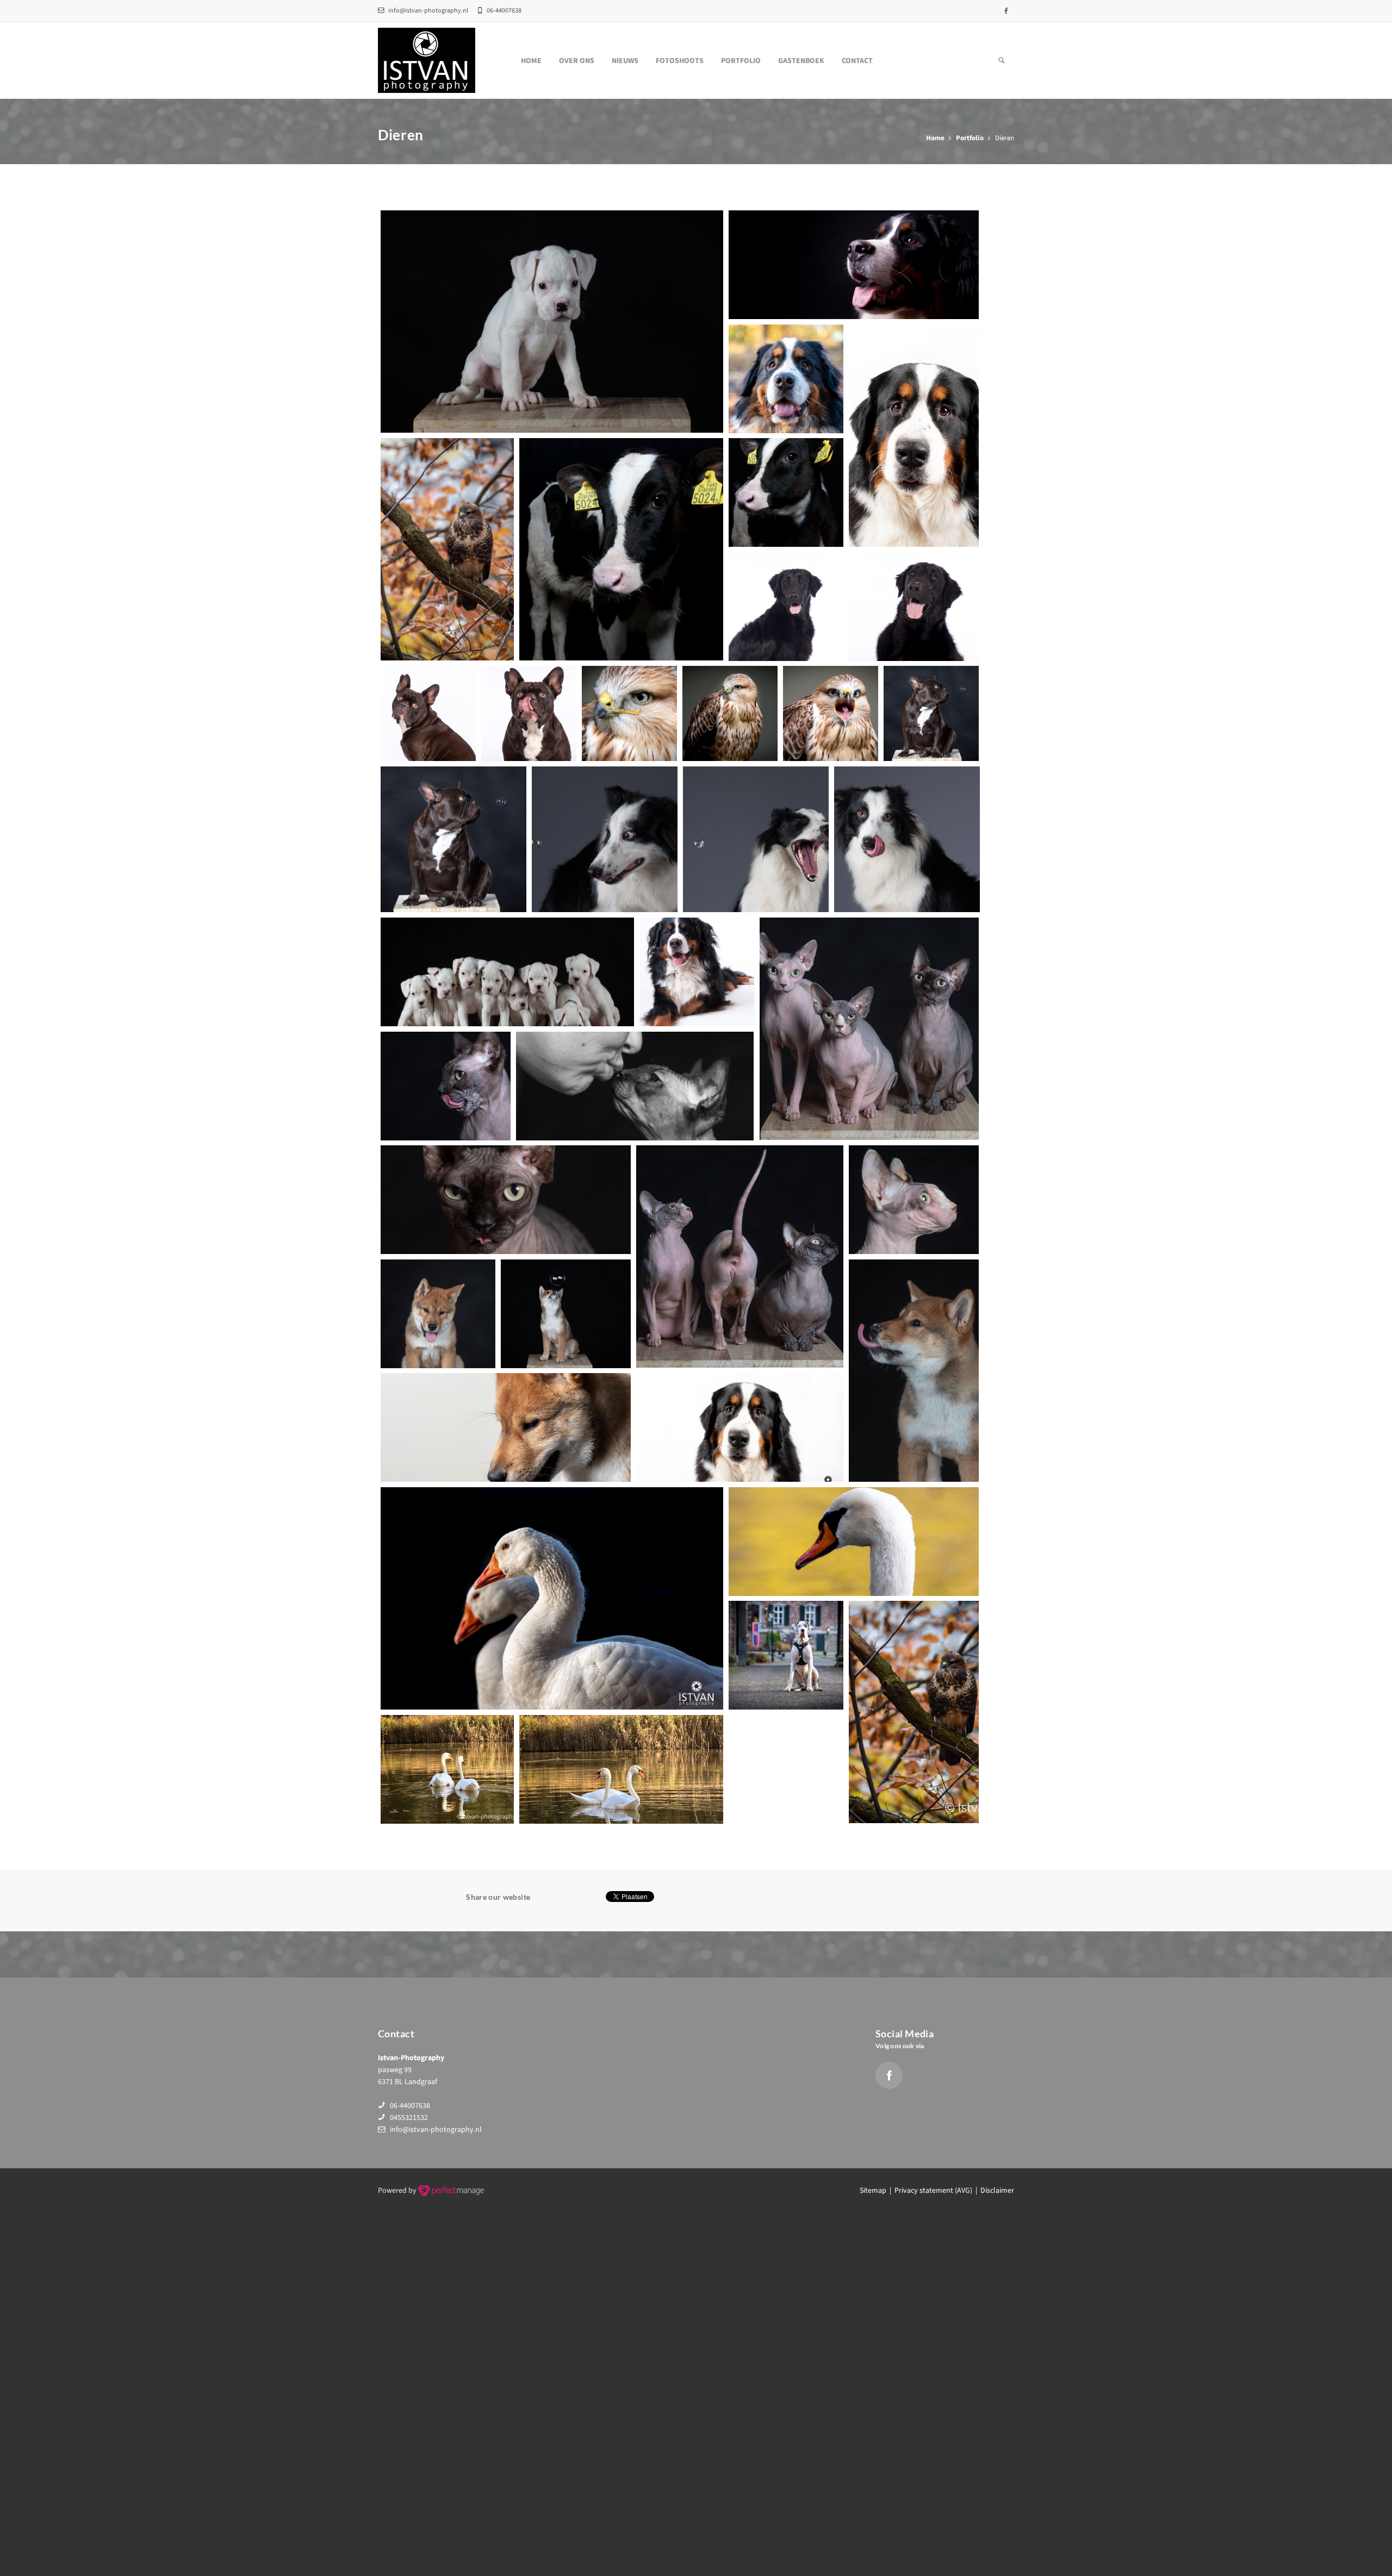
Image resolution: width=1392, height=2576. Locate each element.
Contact (857, 61)
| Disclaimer (993, 2191)
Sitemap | (877, 2191)
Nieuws (625, 61)
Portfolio (741, 61)
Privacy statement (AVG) (933, 2191)
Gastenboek (801, 61)
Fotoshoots (680, 61)
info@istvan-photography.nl (428, 11)
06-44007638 (410, 2106)
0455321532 (409, 2118)
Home (531, 61)
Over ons (577, 61)
